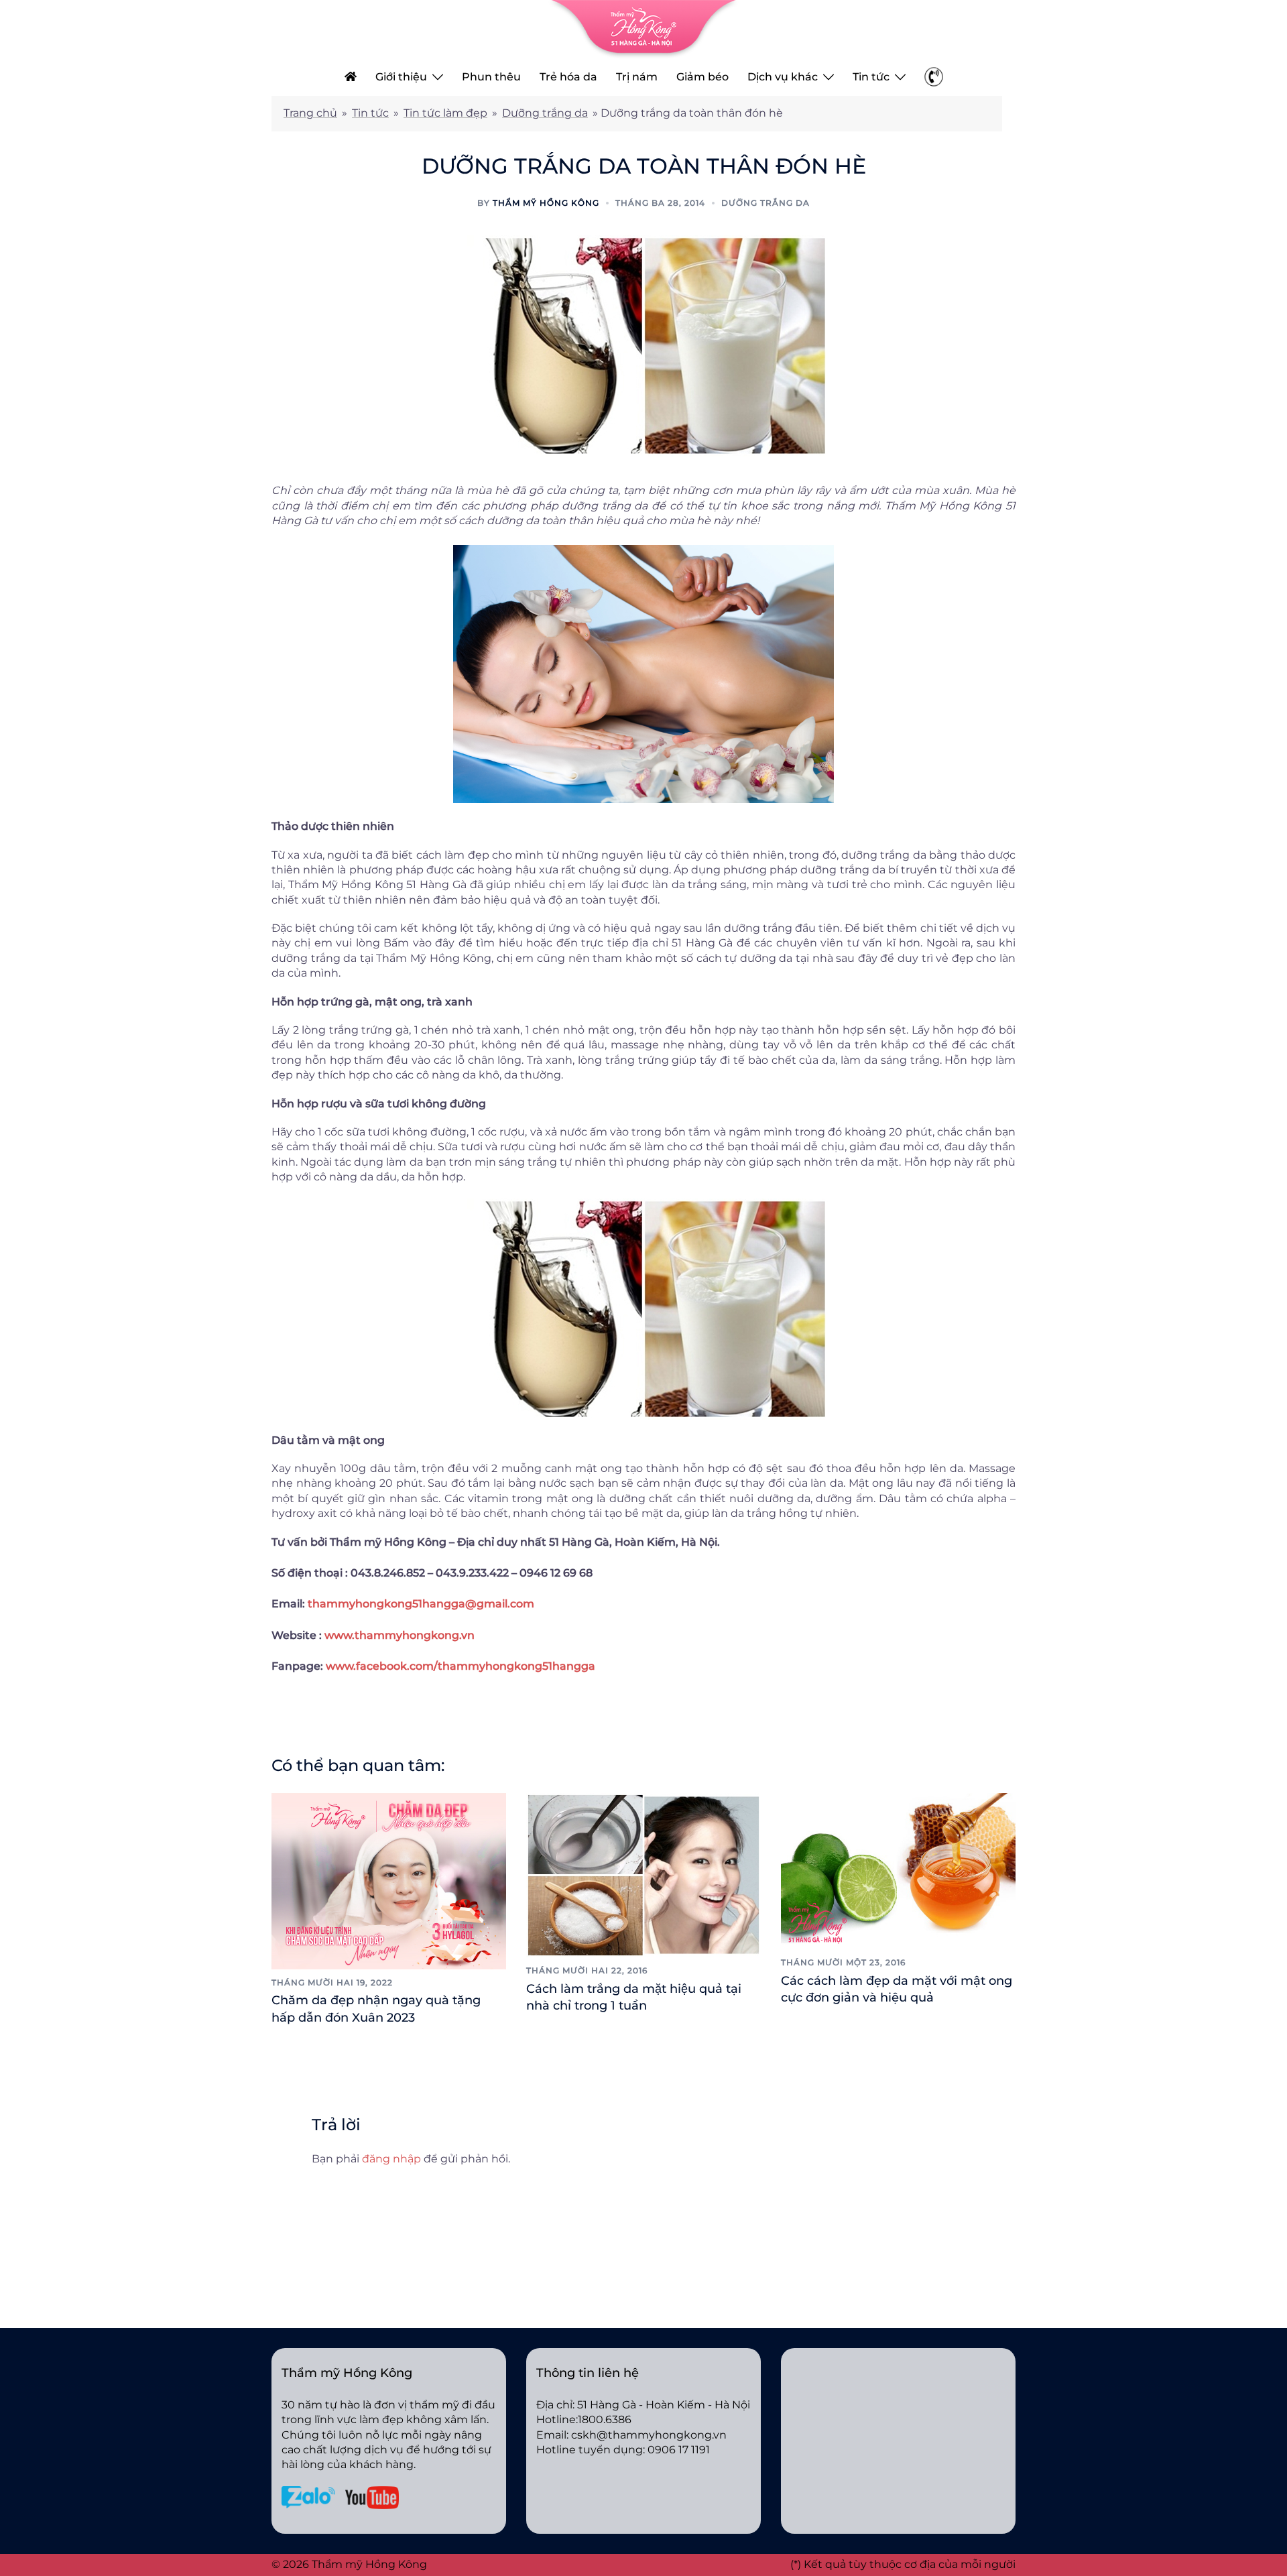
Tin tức (871, 77)
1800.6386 (605, 2419)
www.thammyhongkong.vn (400, 1635)
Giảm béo (702, 77)
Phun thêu (491, 77)
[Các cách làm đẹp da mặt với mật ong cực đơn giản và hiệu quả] (898, 1870)
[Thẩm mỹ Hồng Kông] (643, 28)
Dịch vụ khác (783, 77)
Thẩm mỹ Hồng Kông (546, 203)
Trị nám (637, 77)
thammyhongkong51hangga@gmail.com (421, 1604)
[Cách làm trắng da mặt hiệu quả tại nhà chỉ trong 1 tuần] (643, 1875)
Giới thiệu (401, 77)
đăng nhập (391, 2159)
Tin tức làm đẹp (445, 113)
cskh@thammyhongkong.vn (649, 2435)
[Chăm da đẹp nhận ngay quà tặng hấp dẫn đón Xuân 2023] (389, 1880)
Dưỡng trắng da (545, 113)
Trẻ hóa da (568, 77)
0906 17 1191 (679, 2450)
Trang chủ (310, 113)
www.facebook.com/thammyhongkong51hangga (461, 1666)
